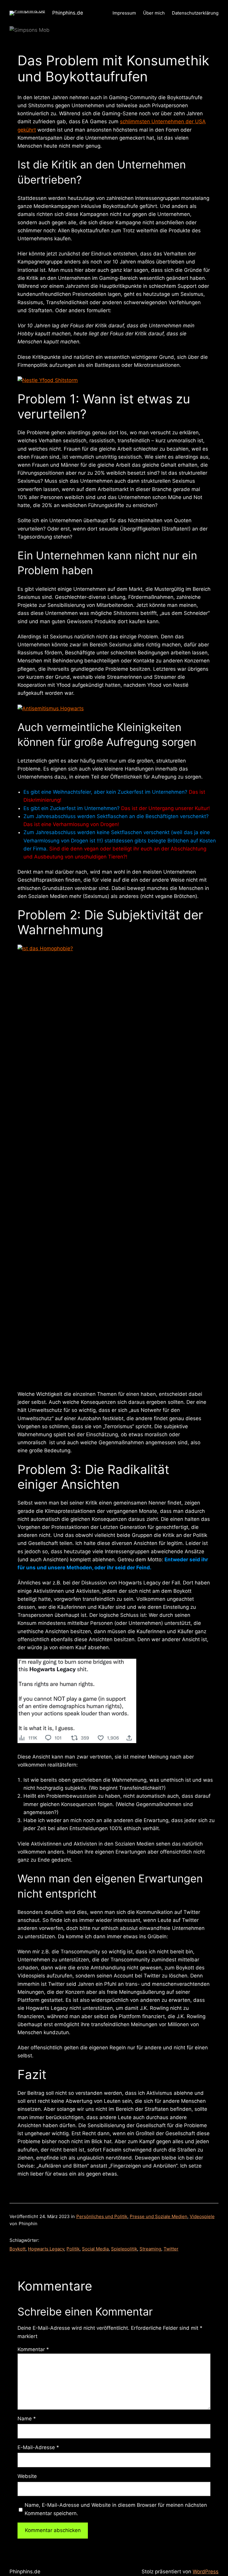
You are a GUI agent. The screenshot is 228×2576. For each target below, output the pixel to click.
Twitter (171, 2249)
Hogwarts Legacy (46, 2249)
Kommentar (33, 2349)
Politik (73, 2249)
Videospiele (202, 2216)
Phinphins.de (68, 13)
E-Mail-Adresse (38, 2447)
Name (27, 2419)
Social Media (95, 2249)
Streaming (150, 2249)
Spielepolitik (124, 2249)
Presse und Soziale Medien (159, 2216)
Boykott (18, 2249)
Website (27, 2476)
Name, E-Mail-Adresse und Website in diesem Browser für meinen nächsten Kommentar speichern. (116, 2509)
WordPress (206, 2572)
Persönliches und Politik (102, 2216)
